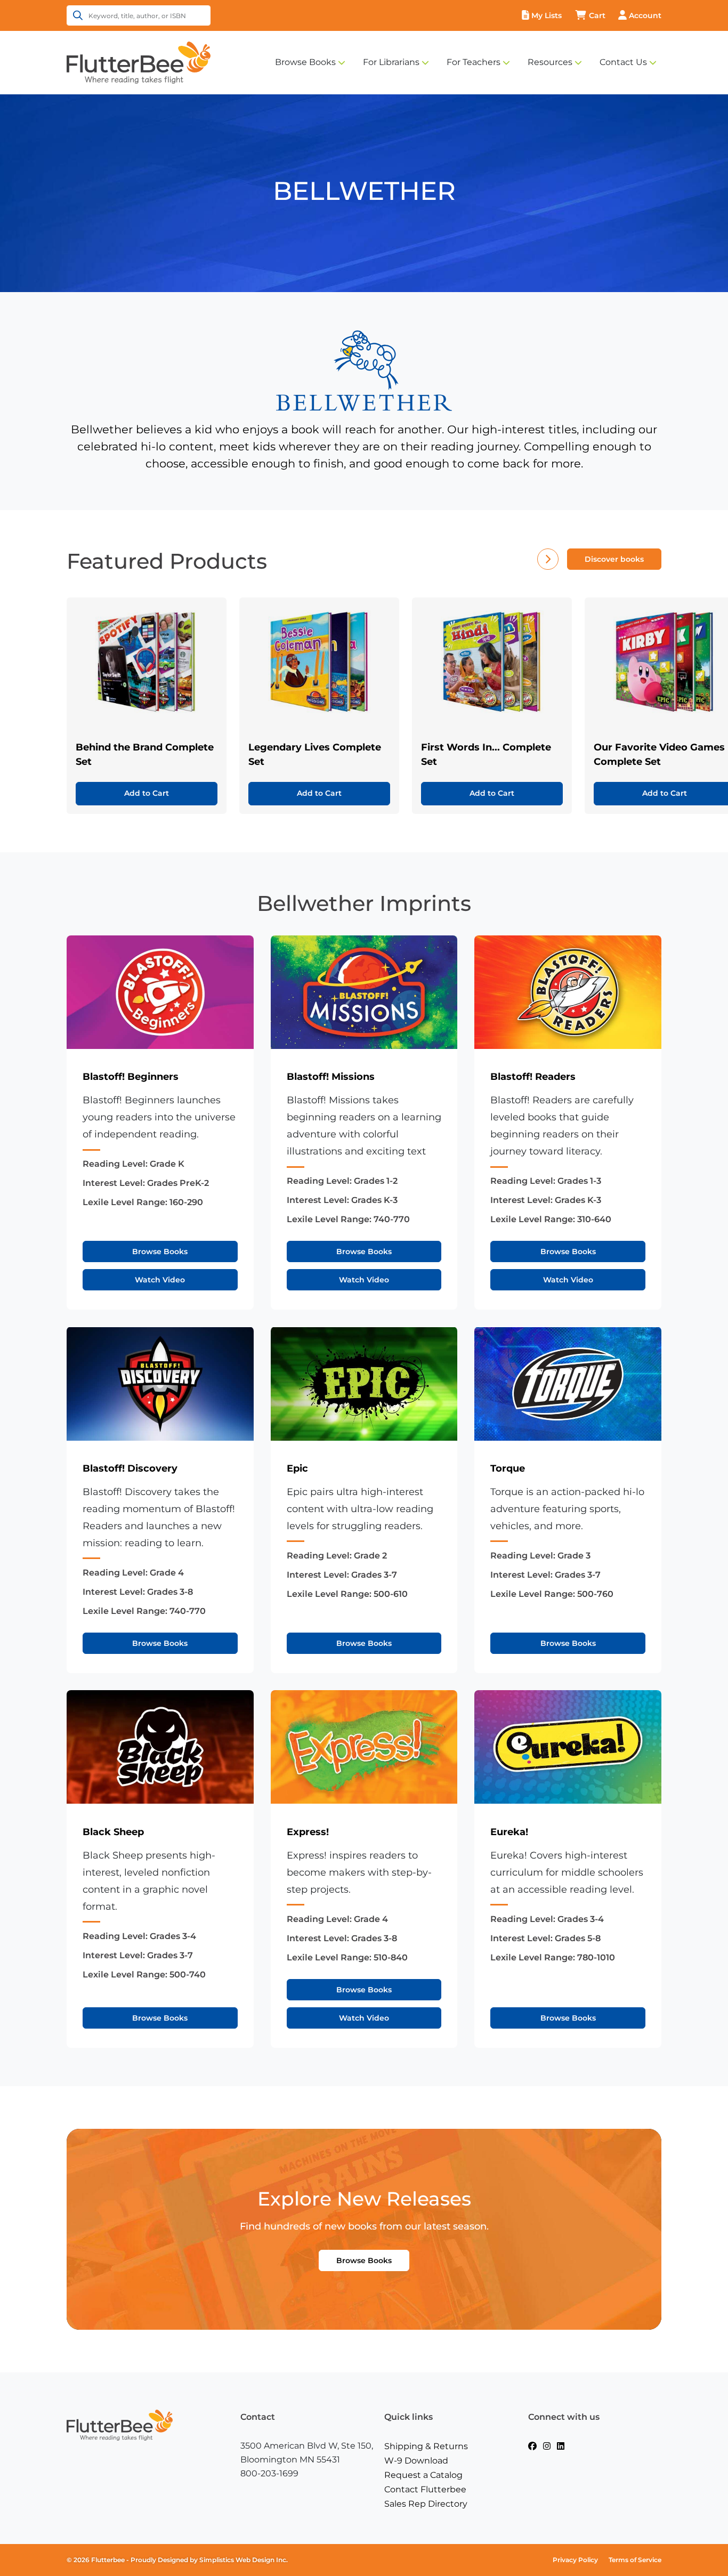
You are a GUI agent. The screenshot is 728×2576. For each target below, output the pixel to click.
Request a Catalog (423, 2475)
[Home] (139, 62)
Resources (550, 62)
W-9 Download (416, 2461)
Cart (597, 15)
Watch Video (160, 1280)
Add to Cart (147, 793)
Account (645, 15)
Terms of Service (635, 2560)
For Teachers (474, 62)
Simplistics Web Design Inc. (244, 2560)
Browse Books (305, 62)
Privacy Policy (575, 2560)
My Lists (547, 15)
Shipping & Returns (426, 2446)
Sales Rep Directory (426, 2504)
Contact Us (623, 62)
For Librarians (391, 62)
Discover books (614, 559)
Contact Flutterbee (425, 2489)
